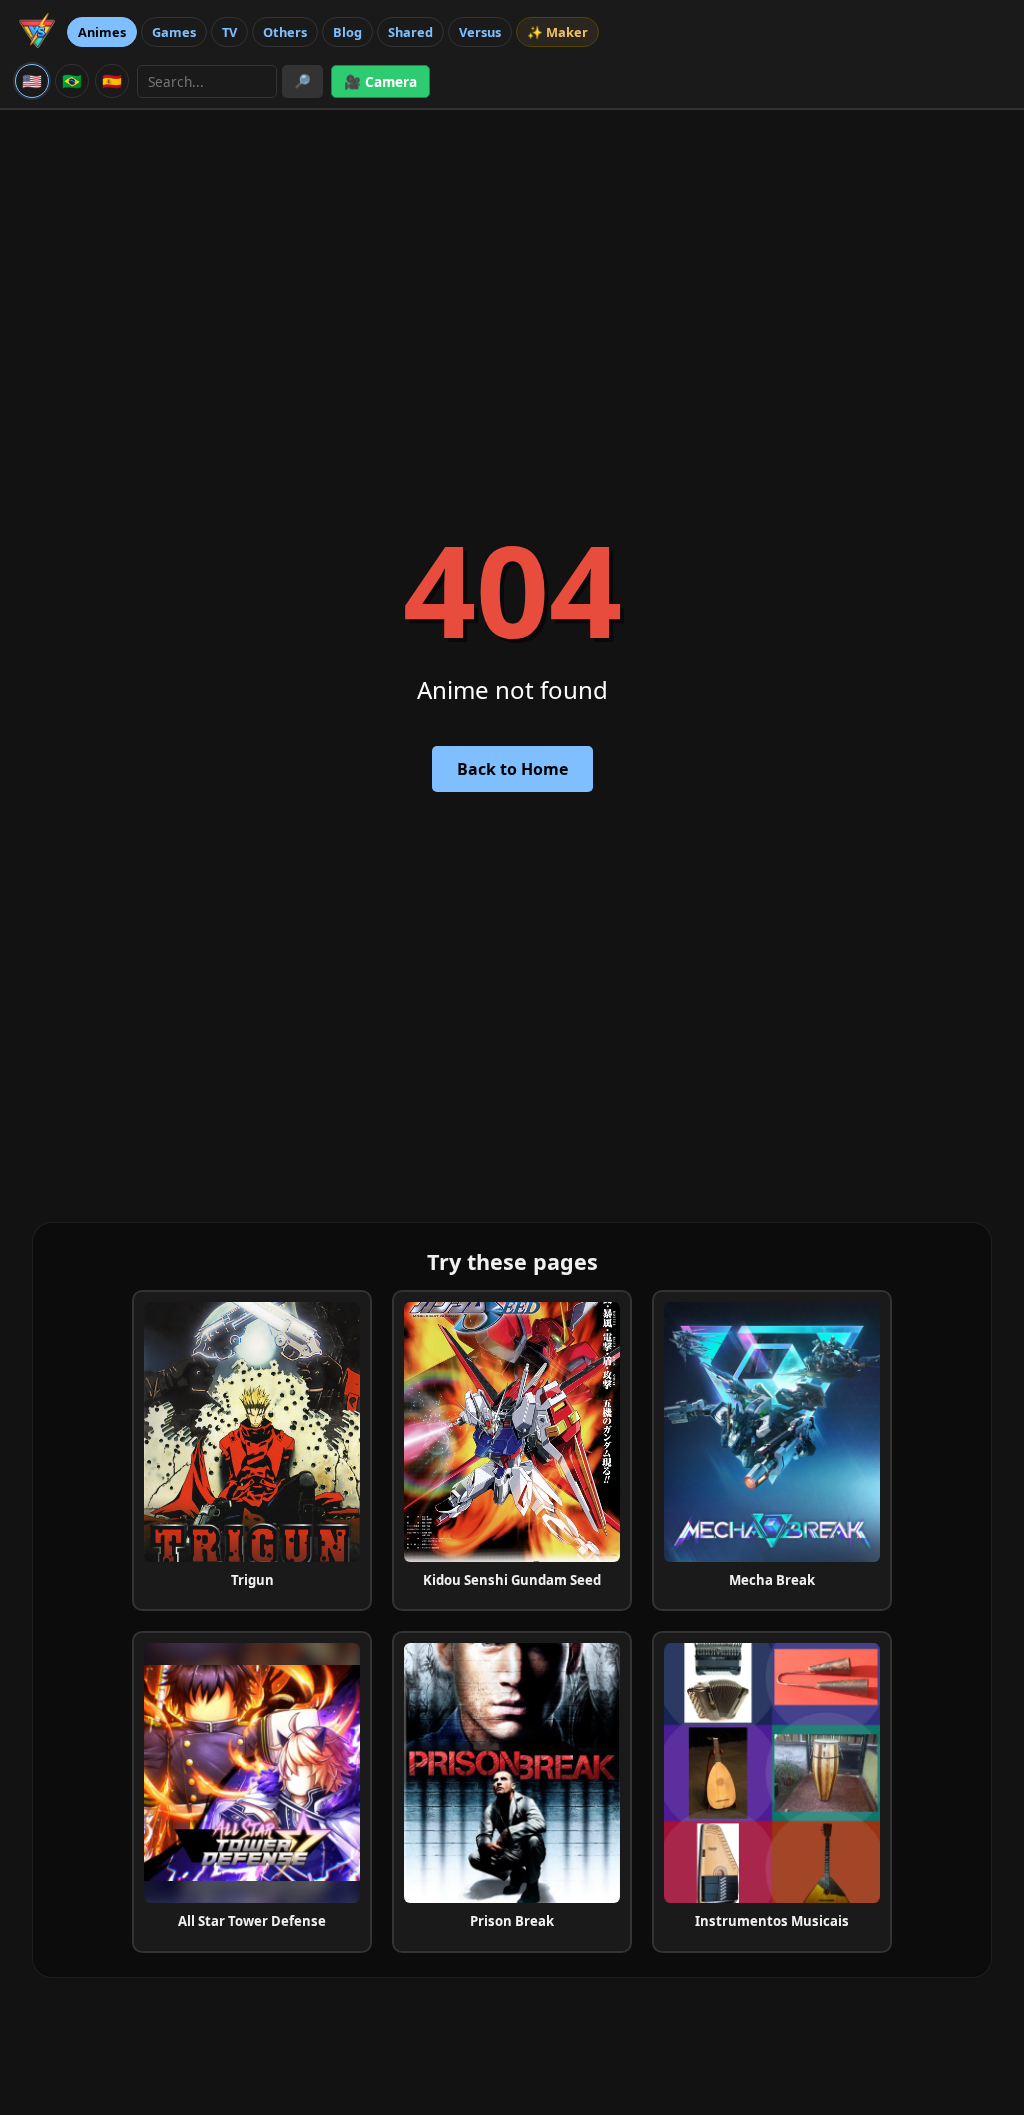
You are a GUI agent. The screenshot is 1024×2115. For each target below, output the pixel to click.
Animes (102, 32)
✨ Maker (557, 32)
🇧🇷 (72, 81)
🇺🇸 (32, 81)
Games (174, 32)
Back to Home (512, 769)
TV (229, 32)
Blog (347, 32)
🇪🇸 (112, 81)
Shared (410, 32)
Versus (480, 32)
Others (285, 32)
